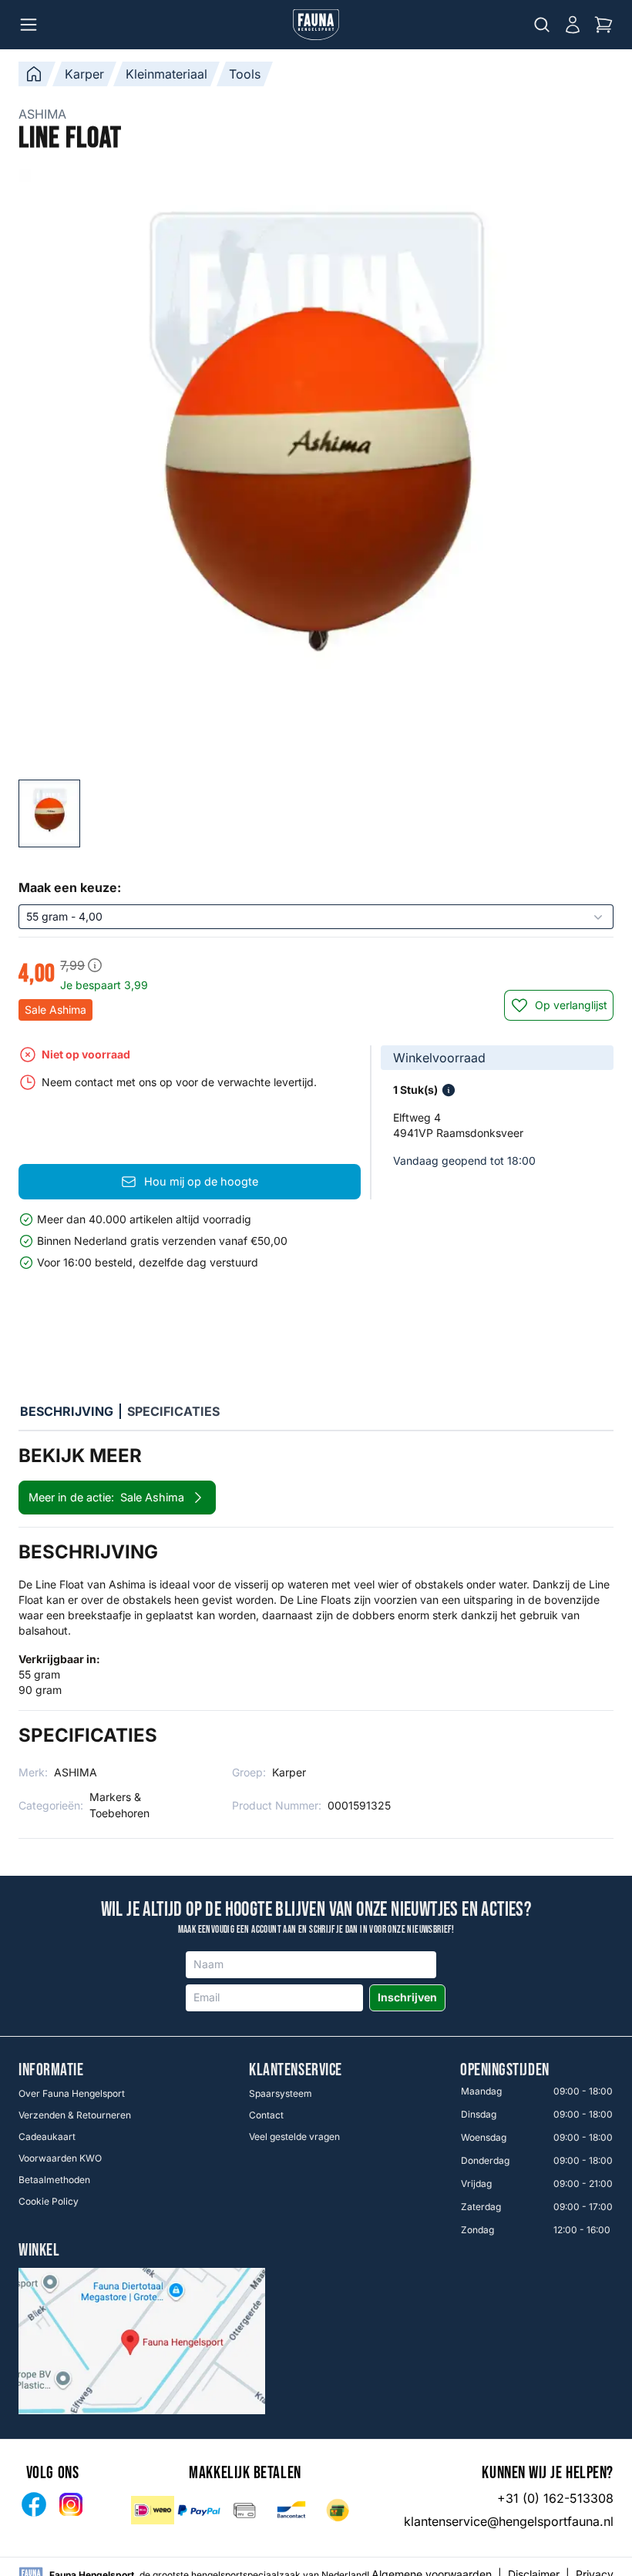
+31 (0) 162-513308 (555, 2498)
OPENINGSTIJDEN (505, 2071)
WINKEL (39, 2251)
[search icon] (542, 25)
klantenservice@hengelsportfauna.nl (509, 2521)
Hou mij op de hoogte (201, 1181)
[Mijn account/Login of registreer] (573, 25)
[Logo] (316, 25)
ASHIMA (42, 114)
